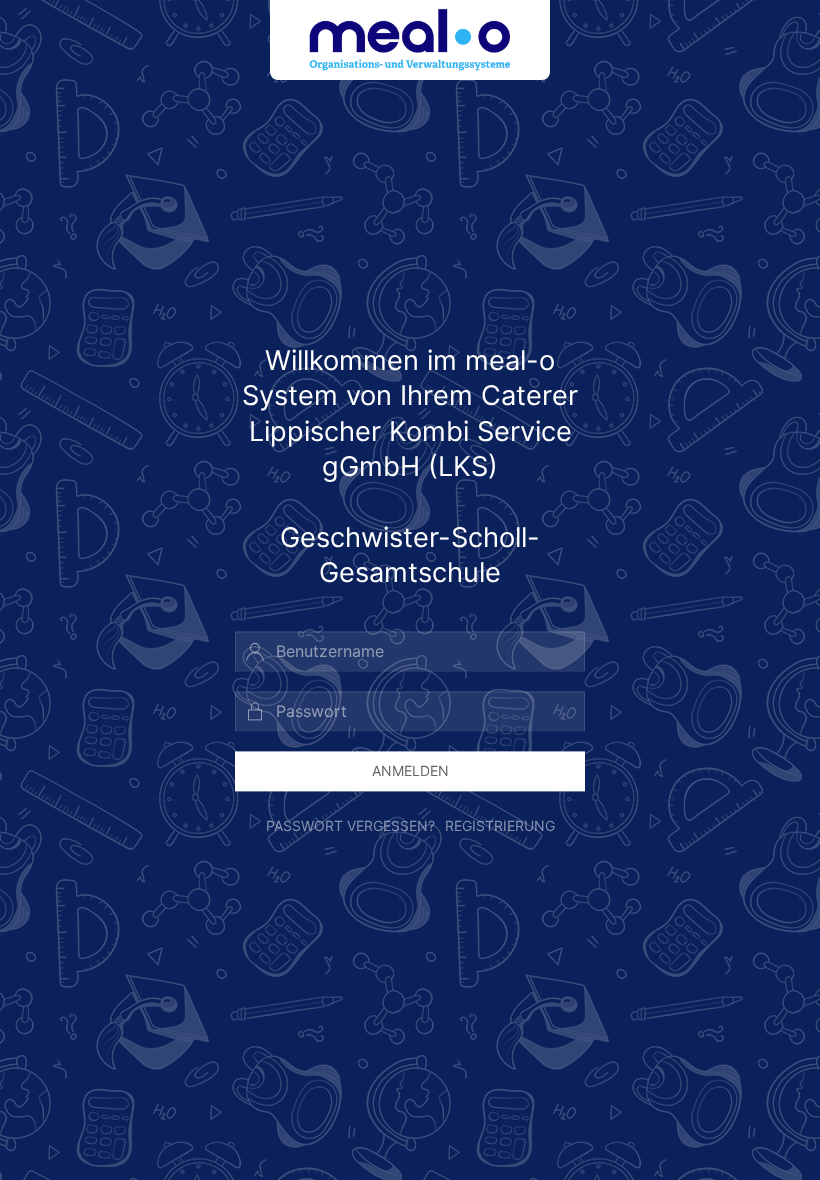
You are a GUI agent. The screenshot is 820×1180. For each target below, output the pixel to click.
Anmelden (410, 770)
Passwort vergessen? (350, 826)
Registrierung (500, 826)
